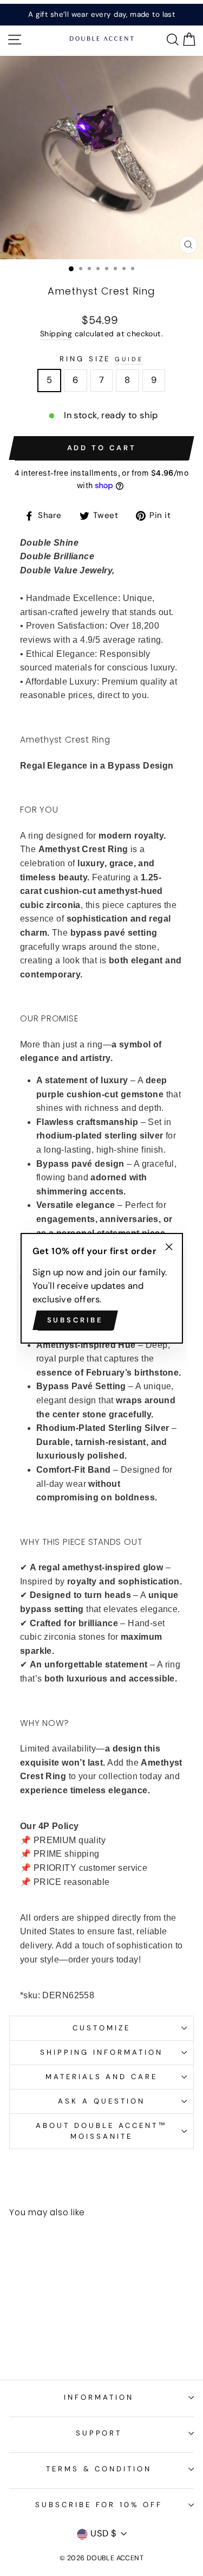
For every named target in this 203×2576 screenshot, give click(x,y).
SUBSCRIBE (75, 1320)
